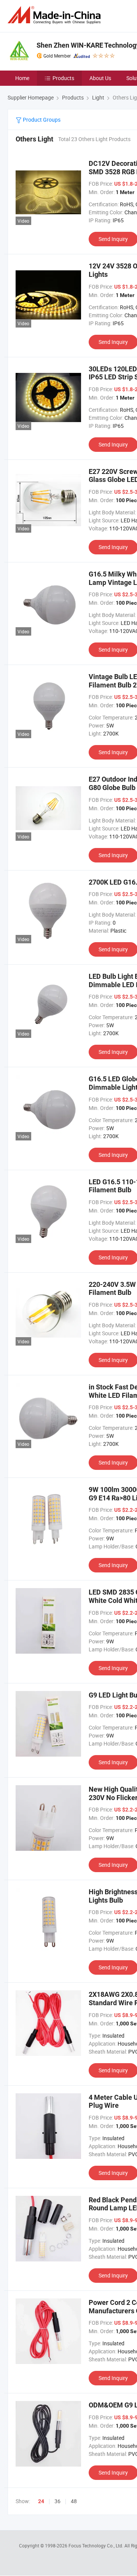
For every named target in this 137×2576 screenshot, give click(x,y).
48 (74, 2501)
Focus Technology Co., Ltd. (96, 2545)
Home (22, 78)
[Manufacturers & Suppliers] (56, 15)
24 (41, 2501)
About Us (100, 78)
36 (57, 2501)
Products (63, 78)
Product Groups (41, 120)
